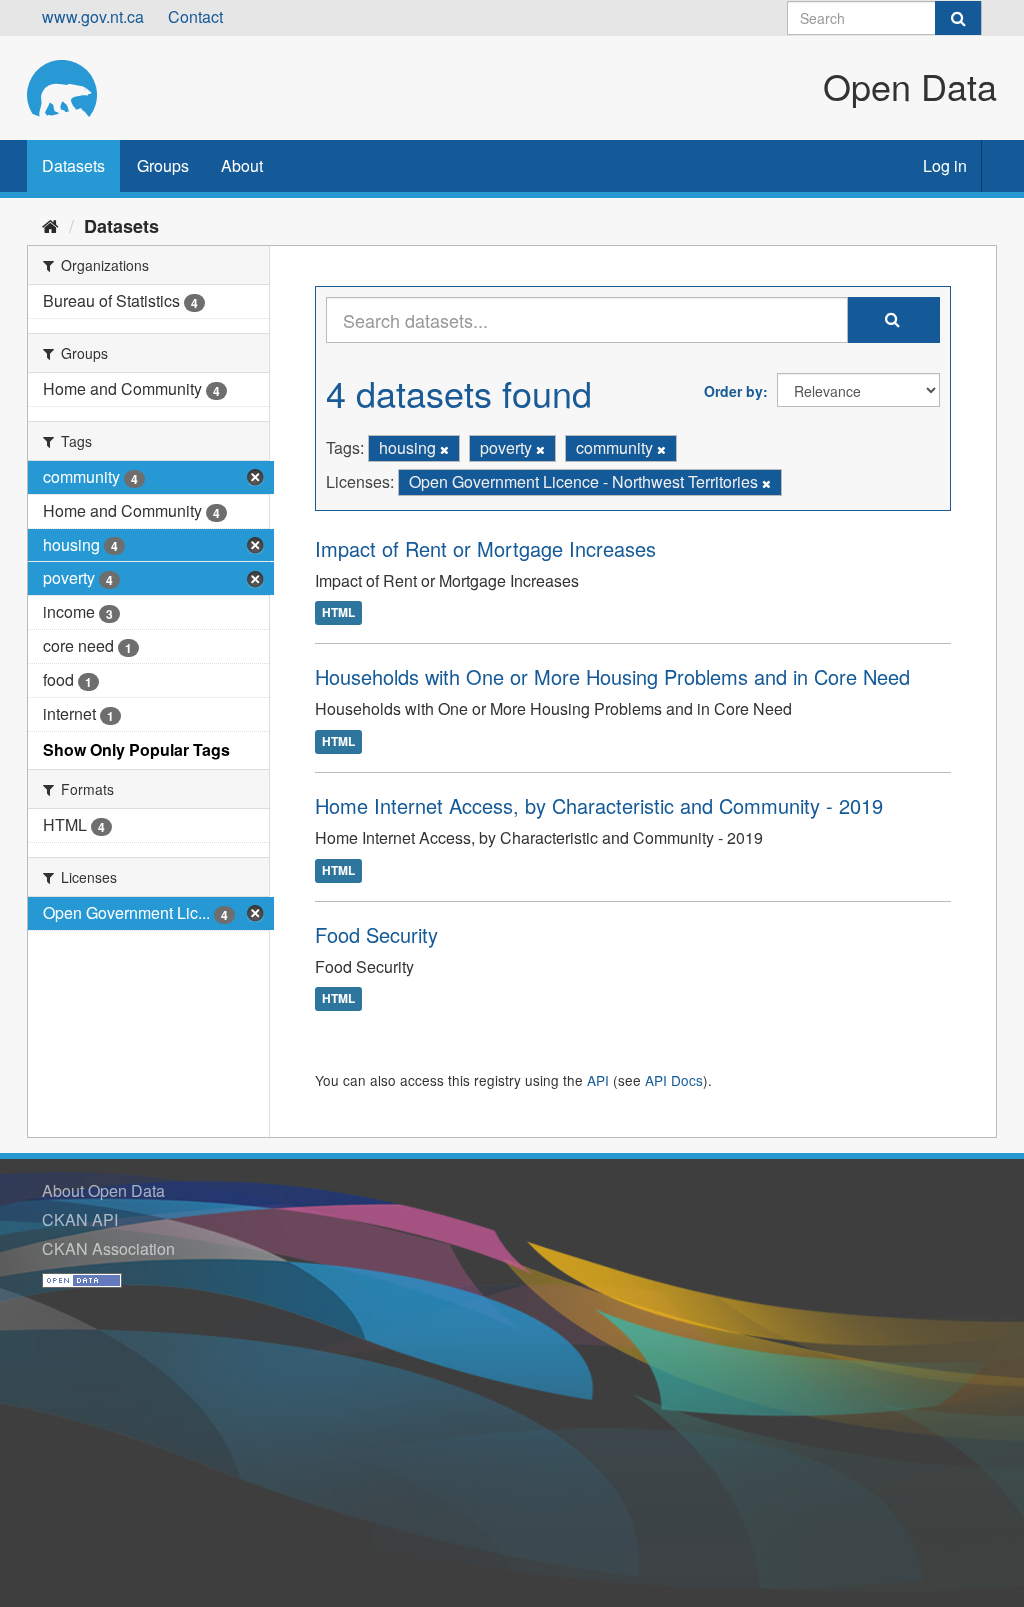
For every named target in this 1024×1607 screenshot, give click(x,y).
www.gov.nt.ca (93, 16)
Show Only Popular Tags (136, 749)
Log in (945, 165)
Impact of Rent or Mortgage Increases (485, 548)
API (598, 1080)
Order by (733, 391)
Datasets (73, 165)
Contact (195, 16)
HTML (338, 613)
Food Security (376, 934)
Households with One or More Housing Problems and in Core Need (612, 676)
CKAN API (80, 1219)
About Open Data (103, 1190)
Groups (163, 165)
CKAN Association (108, 1248)
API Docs (674, 1080)
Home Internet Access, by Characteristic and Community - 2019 (599, 805)
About (242, 165)
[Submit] (958, 18)
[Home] (50, 225)
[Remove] (444, 449)
